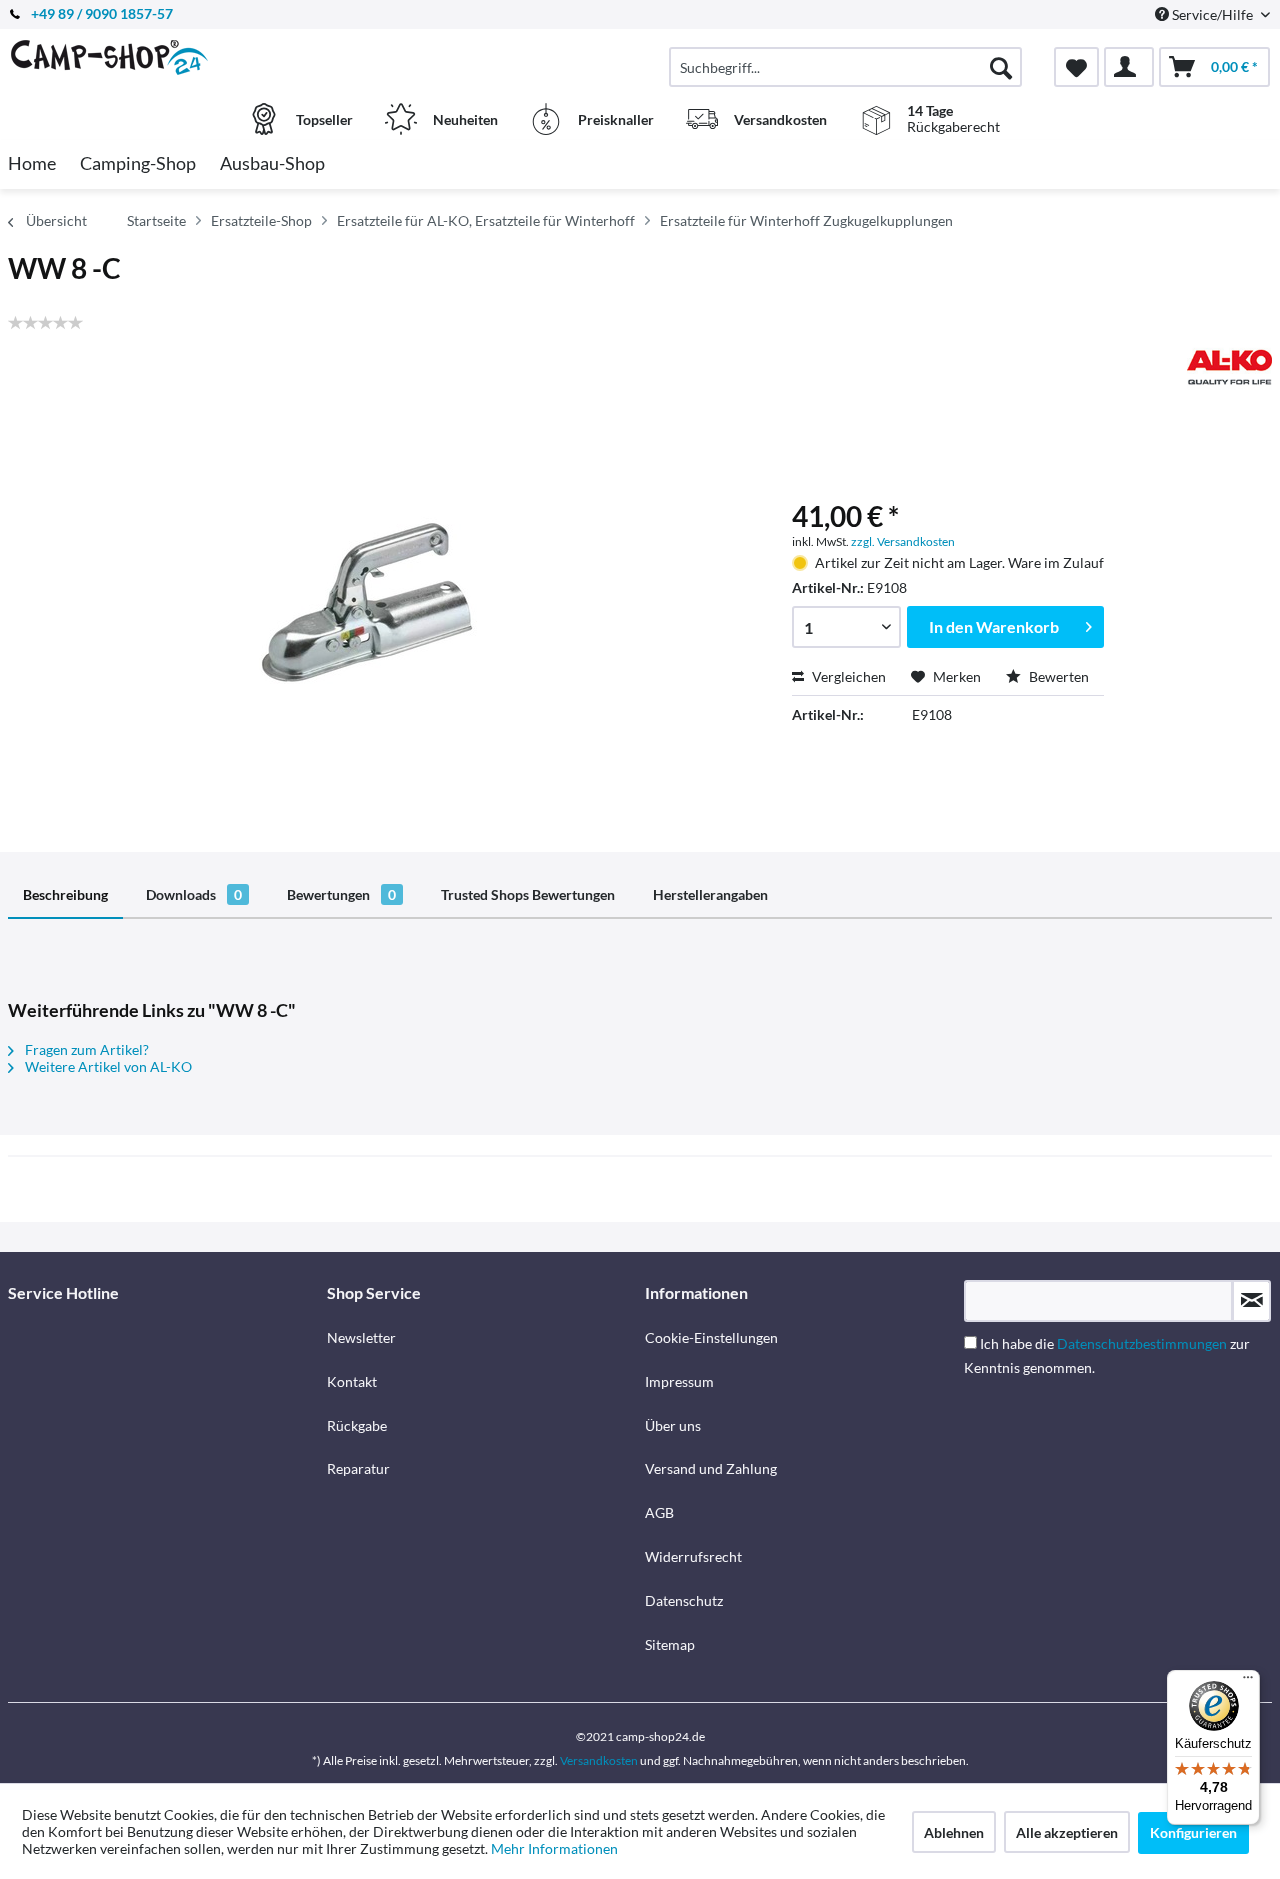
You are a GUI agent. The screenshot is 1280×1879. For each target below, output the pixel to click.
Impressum (679, 1381)
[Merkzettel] (1076, 67)
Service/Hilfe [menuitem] (1212, 14)
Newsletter (361, 1337)
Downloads (194, 894)
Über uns (673, 1425)
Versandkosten (599, 1760)
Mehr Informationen (554, 1848)
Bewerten (1057, 676)
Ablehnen (954, 1832)
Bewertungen (341, 894)
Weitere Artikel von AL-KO (107, 1066)
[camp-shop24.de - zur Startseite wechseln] (165, 57)
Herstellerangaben (710, 894)
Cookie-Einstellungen (711, 1337)
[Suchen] (1001, 67)
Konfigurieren (1193, 1832)
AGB (659, 1512)
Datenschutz (684, 1600)
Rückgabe (357, 1425)
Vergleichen (847, 676)
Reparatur (358, 1468)
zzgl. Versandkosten (903, 541)
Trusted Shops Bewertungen (528, 894)
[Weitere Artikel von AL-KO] (1229, 367)
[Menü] (1248, 1682)
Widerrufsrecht (693, 1556)
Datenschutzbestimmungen (1142, 1343)
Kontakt (352, 1381)
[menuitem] (845, 67)
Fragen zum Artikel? (85, 1049)
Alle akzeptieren (1067, 1832)
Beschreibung (65, 894)
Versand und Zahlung (711, 1468)
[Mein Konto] (1129, 67)
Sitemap (670, 1644)
